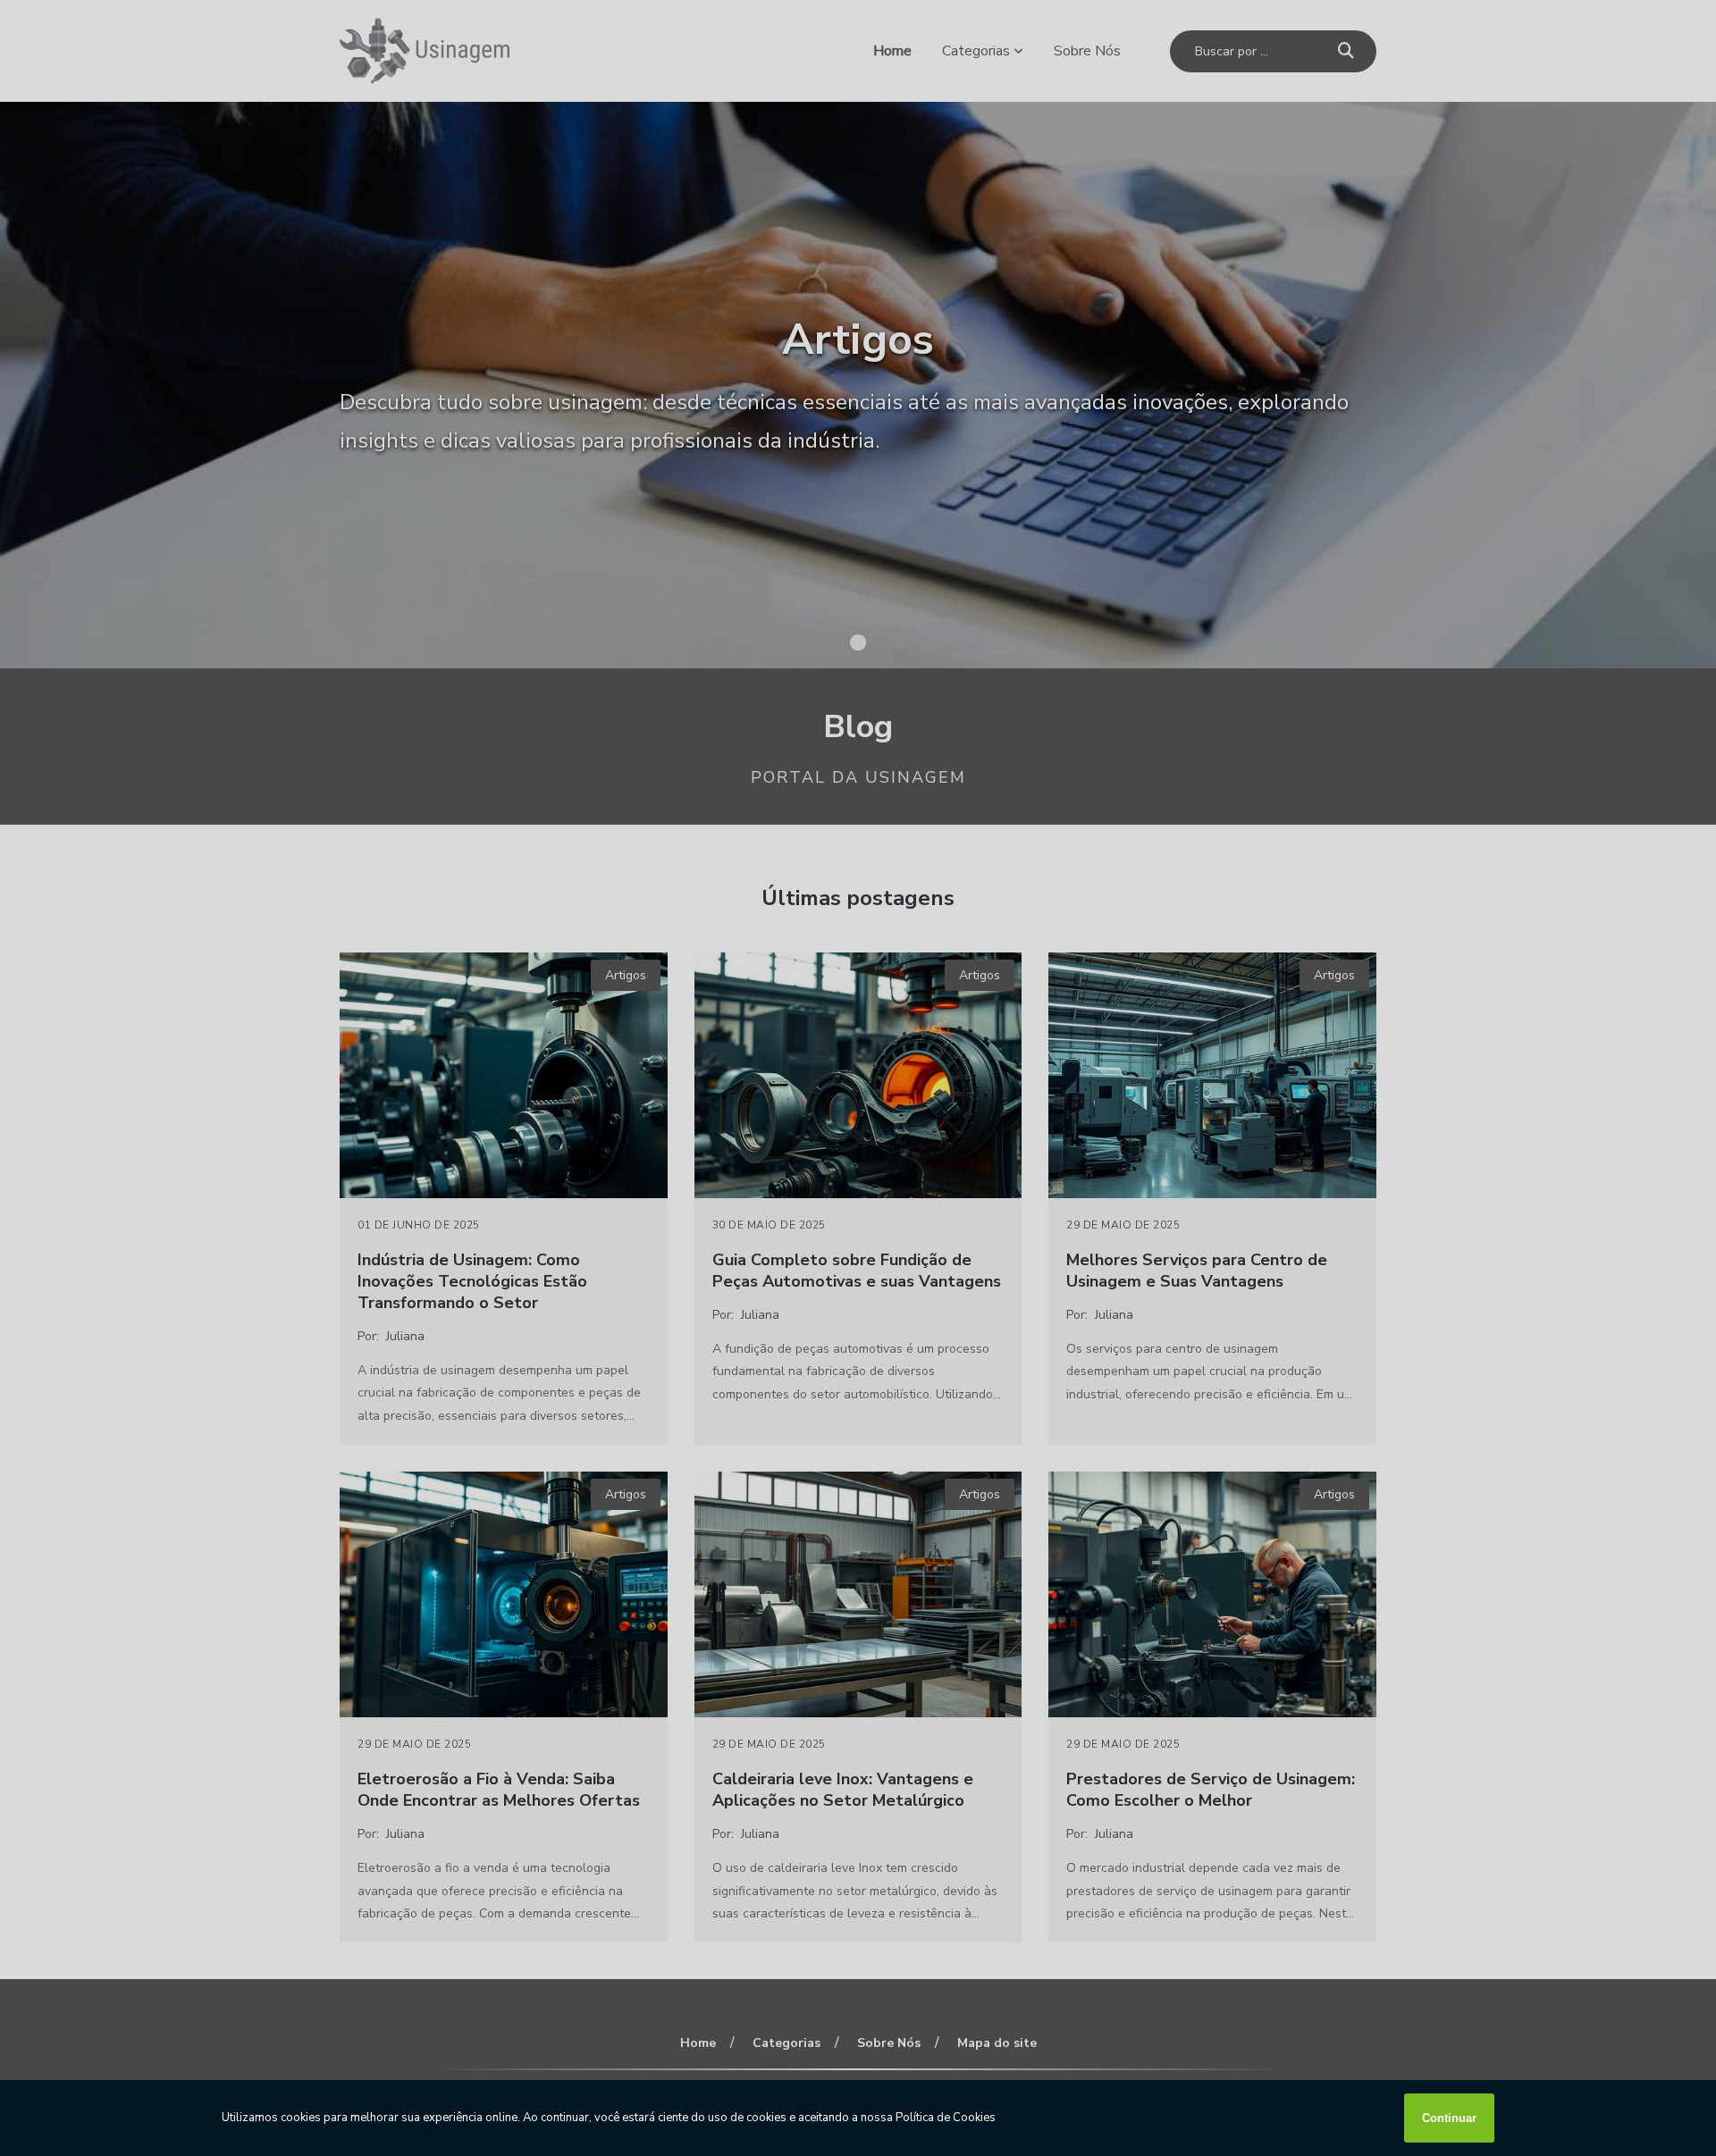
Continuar (1449, 2118)
